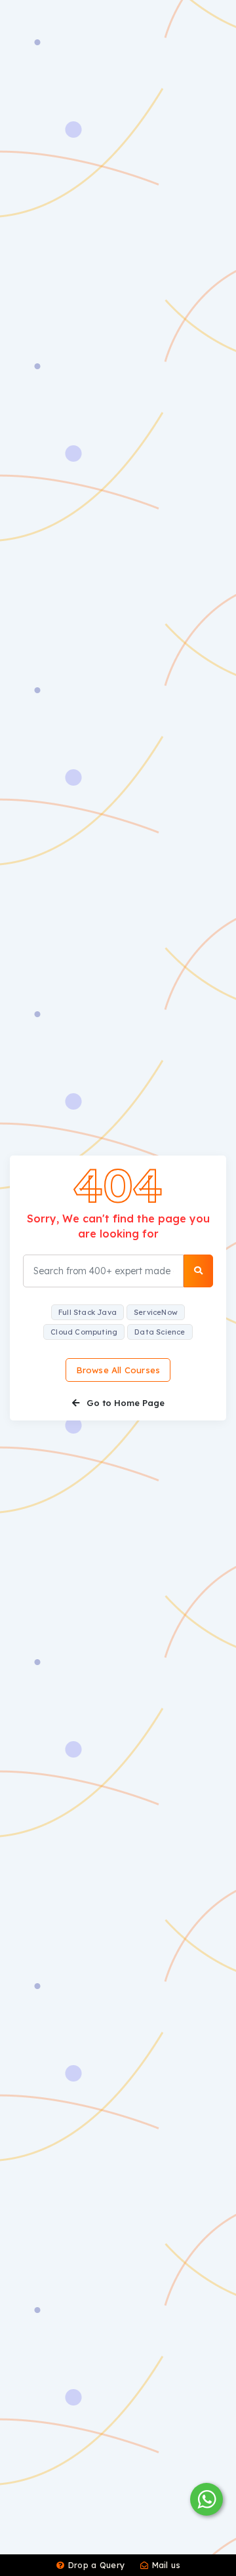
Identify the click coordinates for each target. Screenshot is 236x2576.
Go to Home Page (124, 1403)
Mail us (165, 2565)
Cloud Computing (84, 1332)
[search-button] (198, 1271)
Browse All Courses (118, 1370)
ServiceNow (156, 1312)
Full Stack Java (88, 1312)
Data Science (160, 1332)
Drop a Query (95, 2565)
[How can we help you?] (205, 2499)
